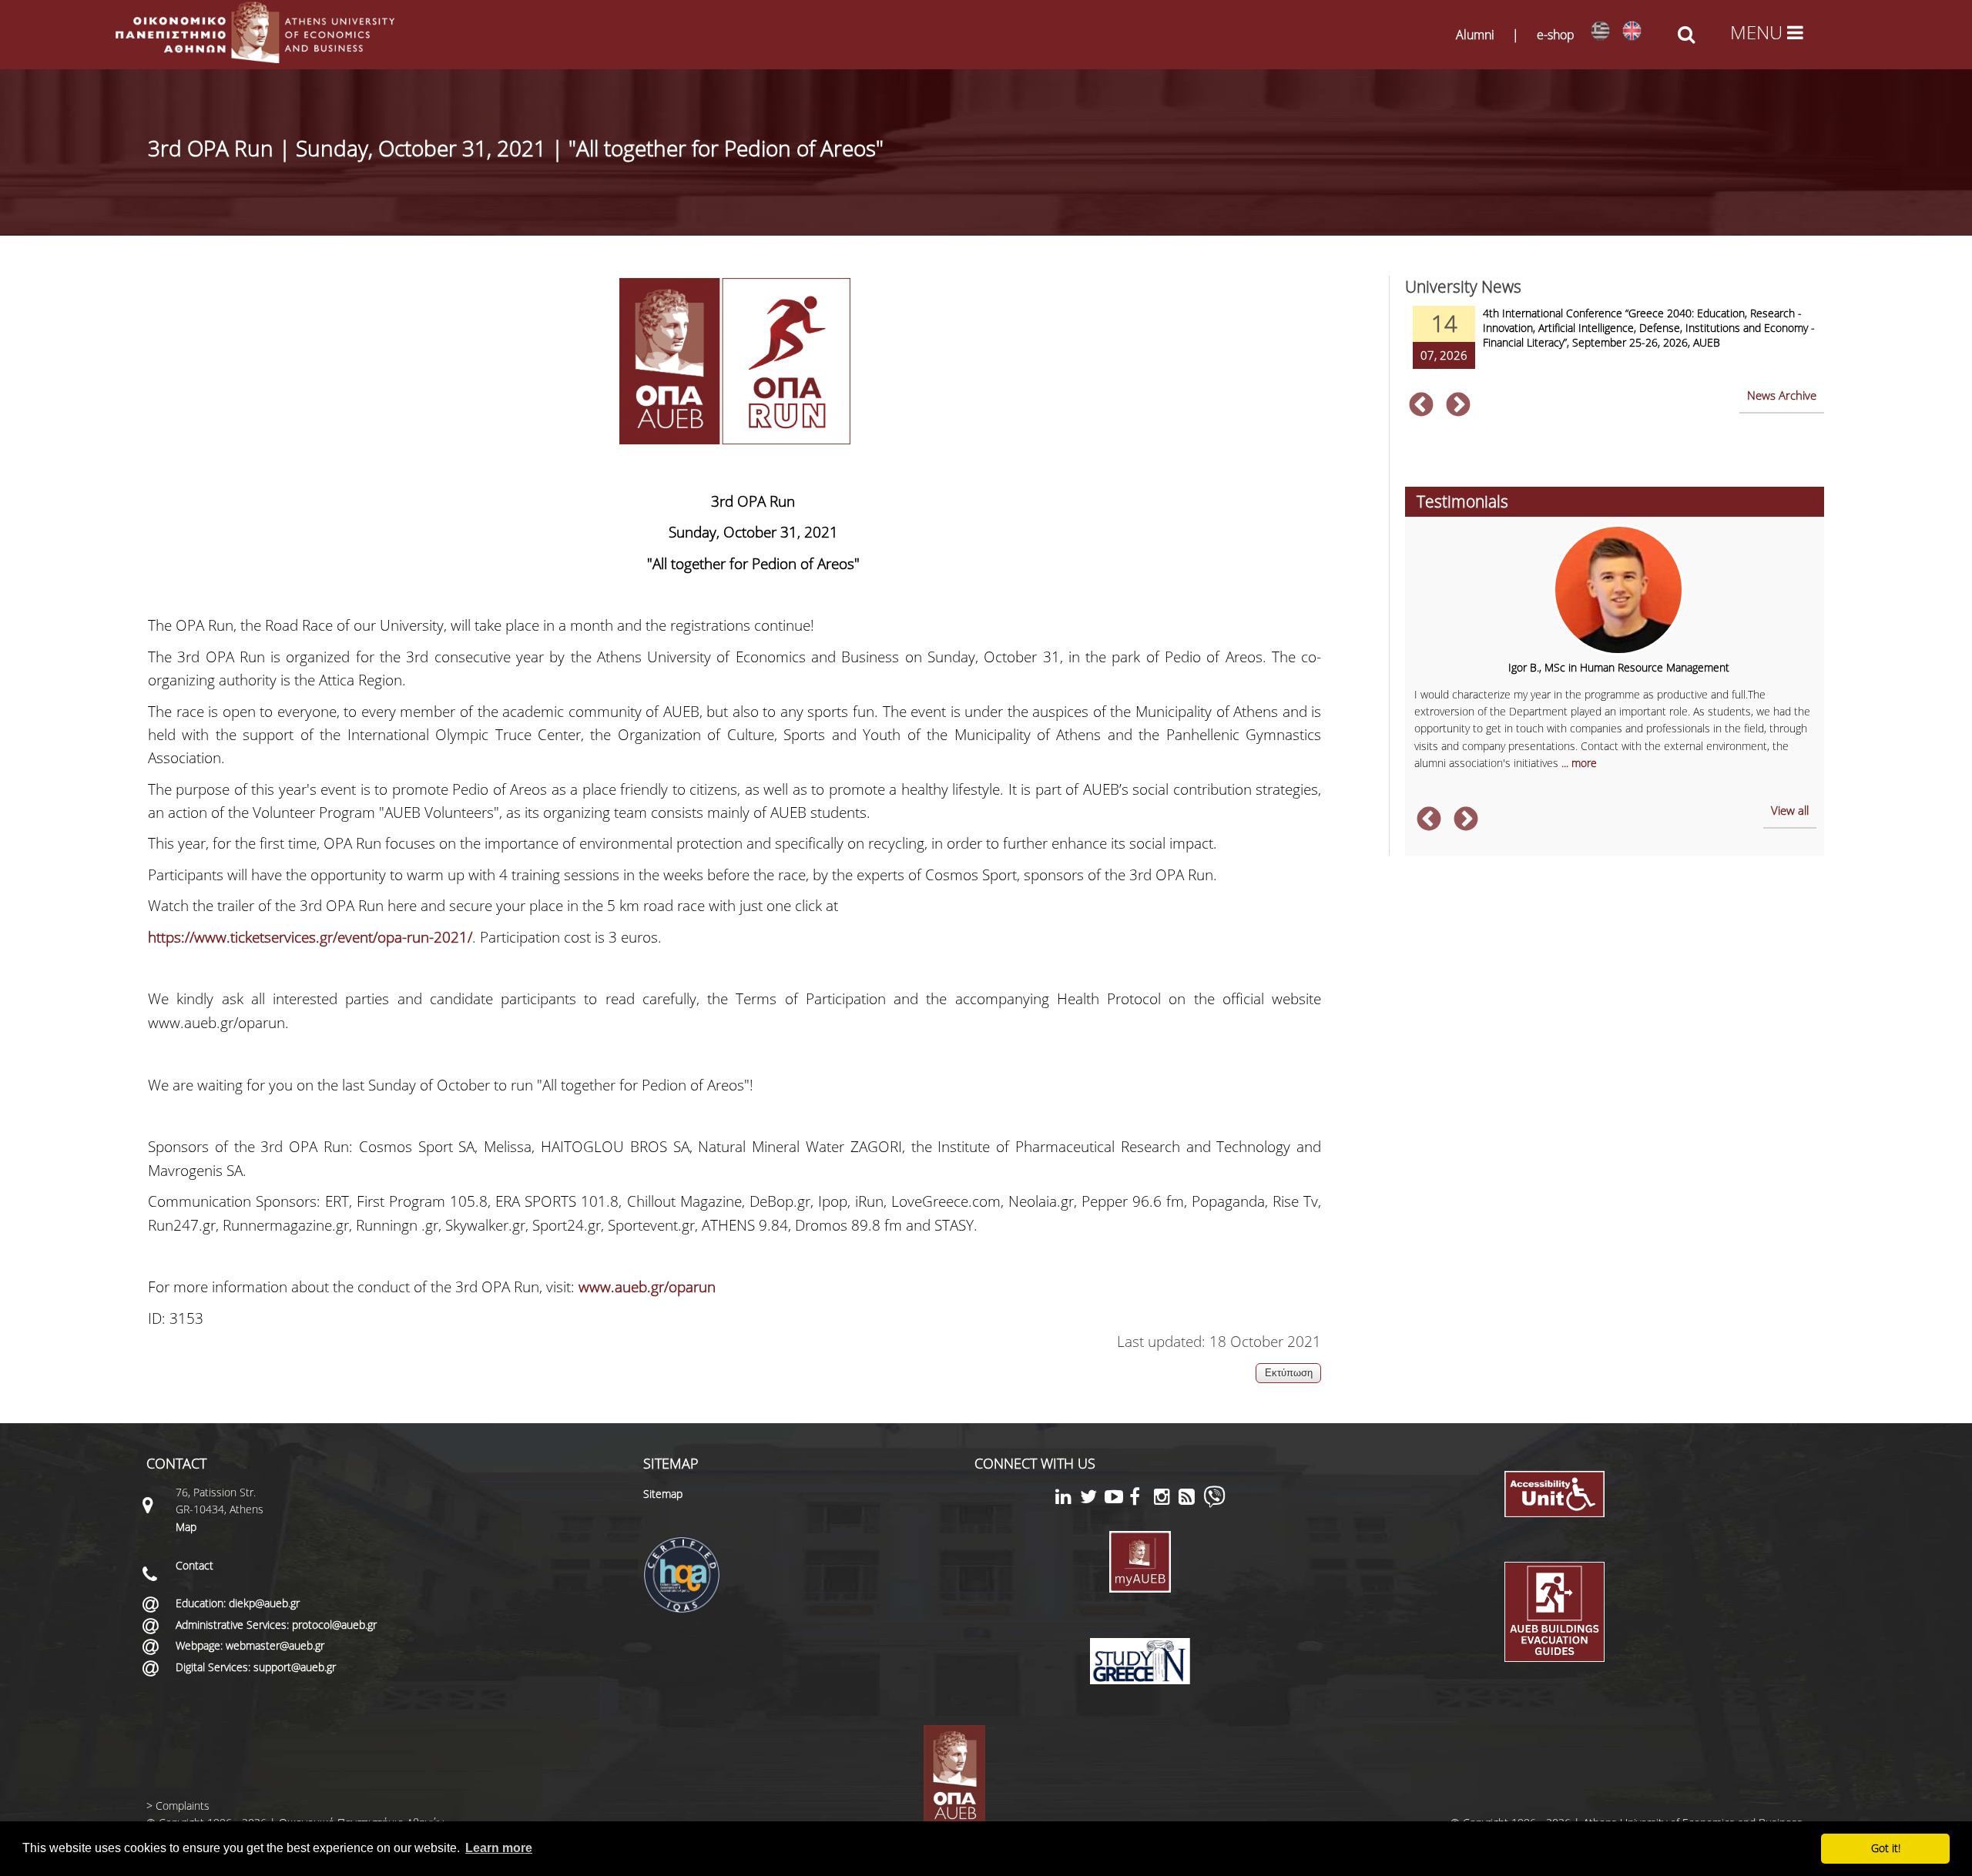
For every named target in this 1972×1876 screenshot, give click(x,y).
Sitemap (663, 1494)
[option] (1615, 347)
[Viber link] (1214, 1504)
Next (1458, 406)
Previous (1421, 406)
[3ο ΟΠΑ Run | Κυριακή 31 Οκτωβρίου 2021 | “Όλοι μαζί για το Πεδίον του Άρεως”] (1600, 31)
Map (186, 1527)
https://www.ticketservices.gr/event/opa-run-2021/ (310, 937)
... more (1579, 763)
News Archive (1782, 395)
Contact (195, 1565)
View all (1790, 810)
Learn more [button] (499, 1848)
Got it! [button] (1886, 1848)
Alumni (1475, 35)
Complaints (183, 1806)
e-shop (1556, 35)
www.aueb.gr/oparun (647, 1287)
